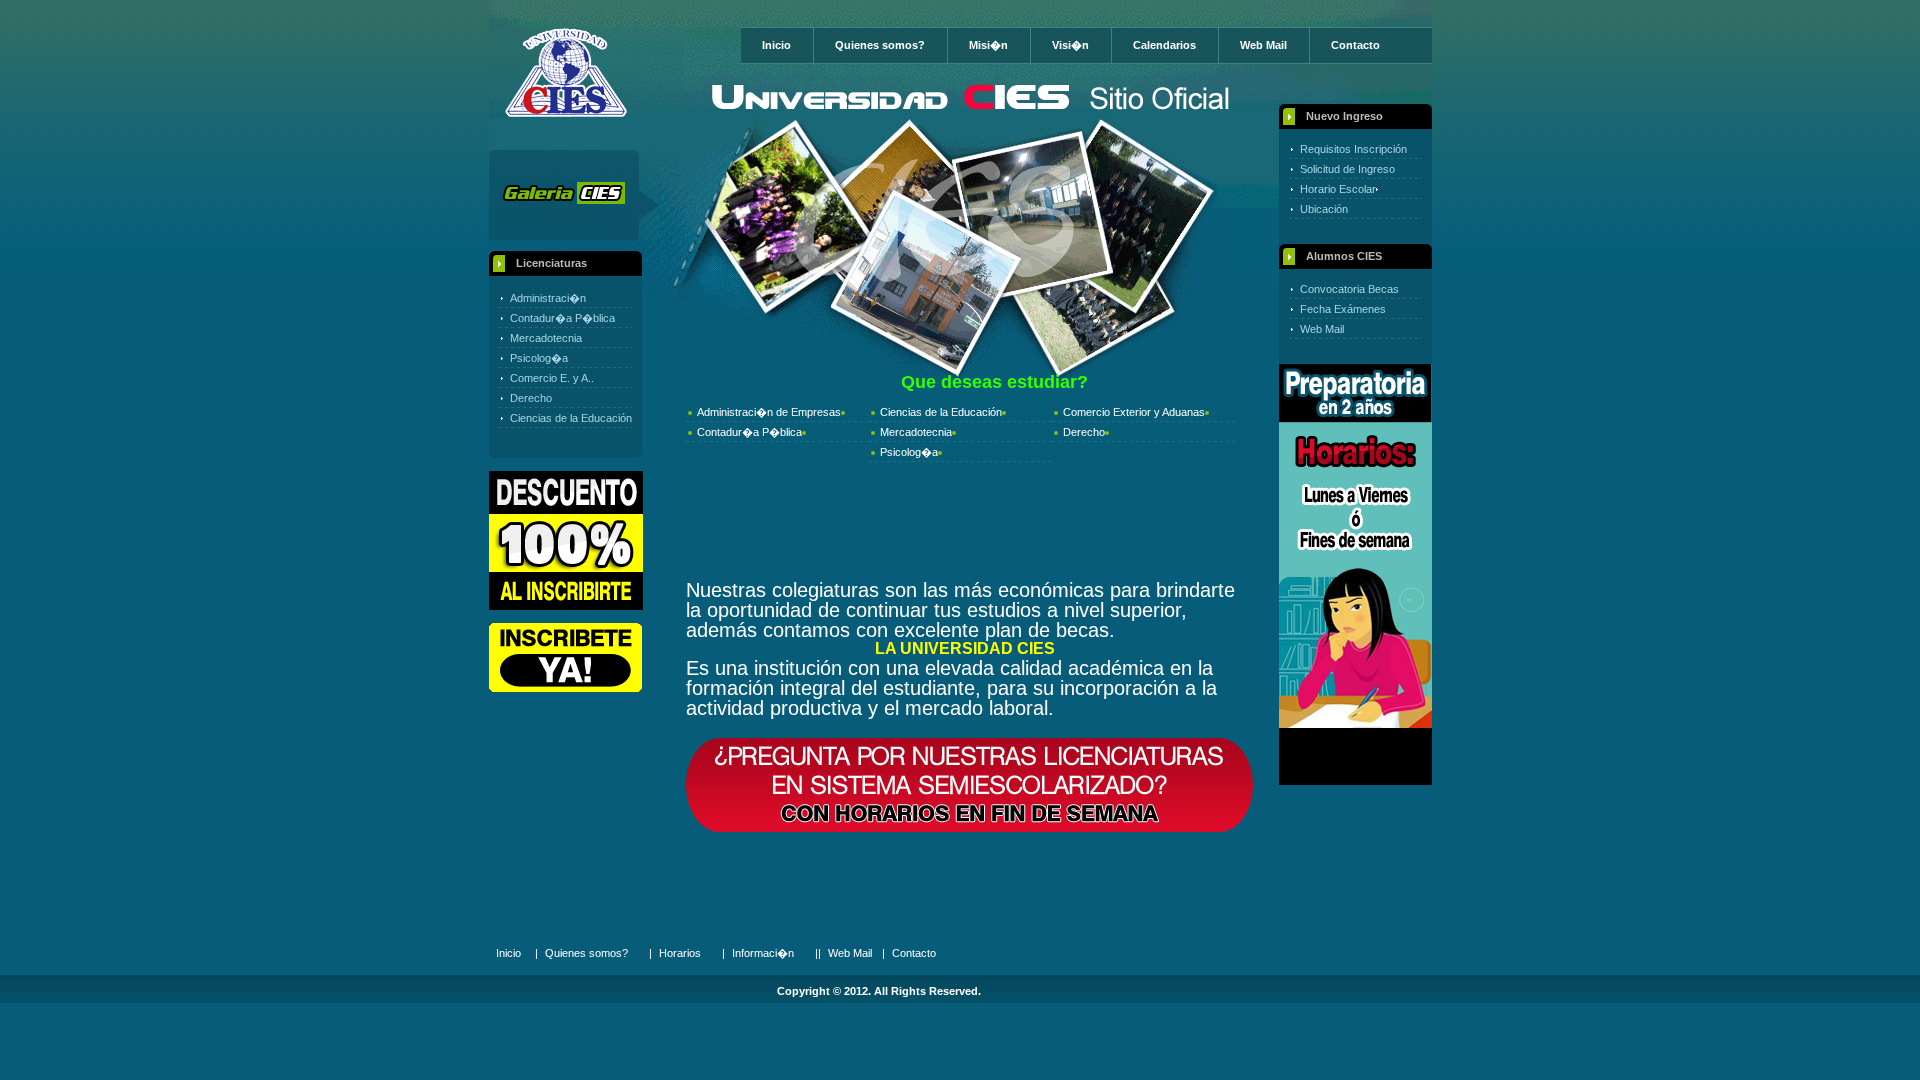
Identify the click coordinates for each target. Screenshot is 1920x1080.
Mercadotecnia (546, 338)
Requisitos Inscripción (1353, 149)
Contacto (1355, 45)
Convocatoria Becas (1349, 289)
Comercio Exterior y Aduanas (1134, 412)
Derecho (531, 398)
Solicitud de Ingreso (1347, 169)
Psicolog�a (539, 358)
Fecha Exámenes (1343, 309)
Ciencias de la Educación (571, 418)
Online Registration (565, 657)
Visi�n (1070, 45)
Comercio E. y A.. (552, 378)
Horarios (680, 953)
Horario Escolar (1338, 189)
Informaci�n (763, 953)
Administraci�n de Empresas (769, 412)
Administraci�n (548, 298)
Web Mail (1263, 45)
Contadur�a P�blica (562, 318)
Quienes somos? (880, 45)
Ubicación (1324, 209)
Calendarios (1164, 45)
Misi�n (988, 45)
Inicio (776, 45)
